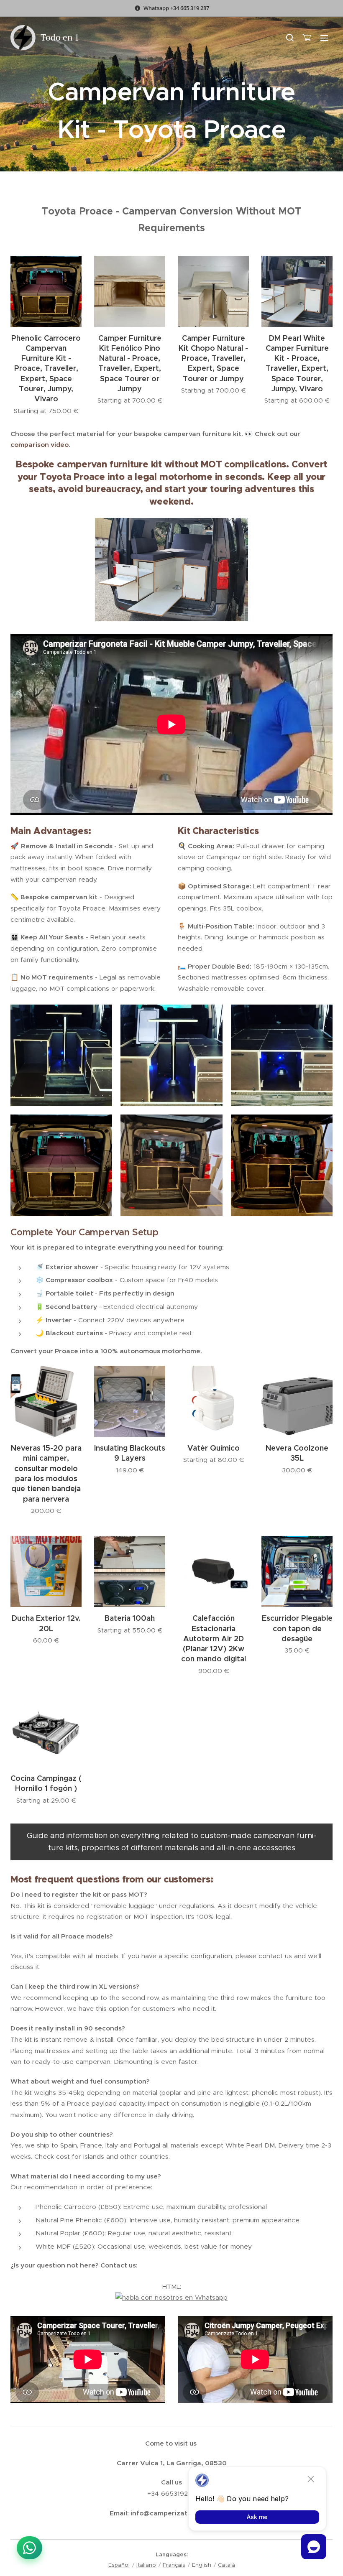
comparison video (40, 445)
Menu (324, 38)
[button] (289, 38)
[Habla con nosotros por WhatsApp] (29, 2548)
